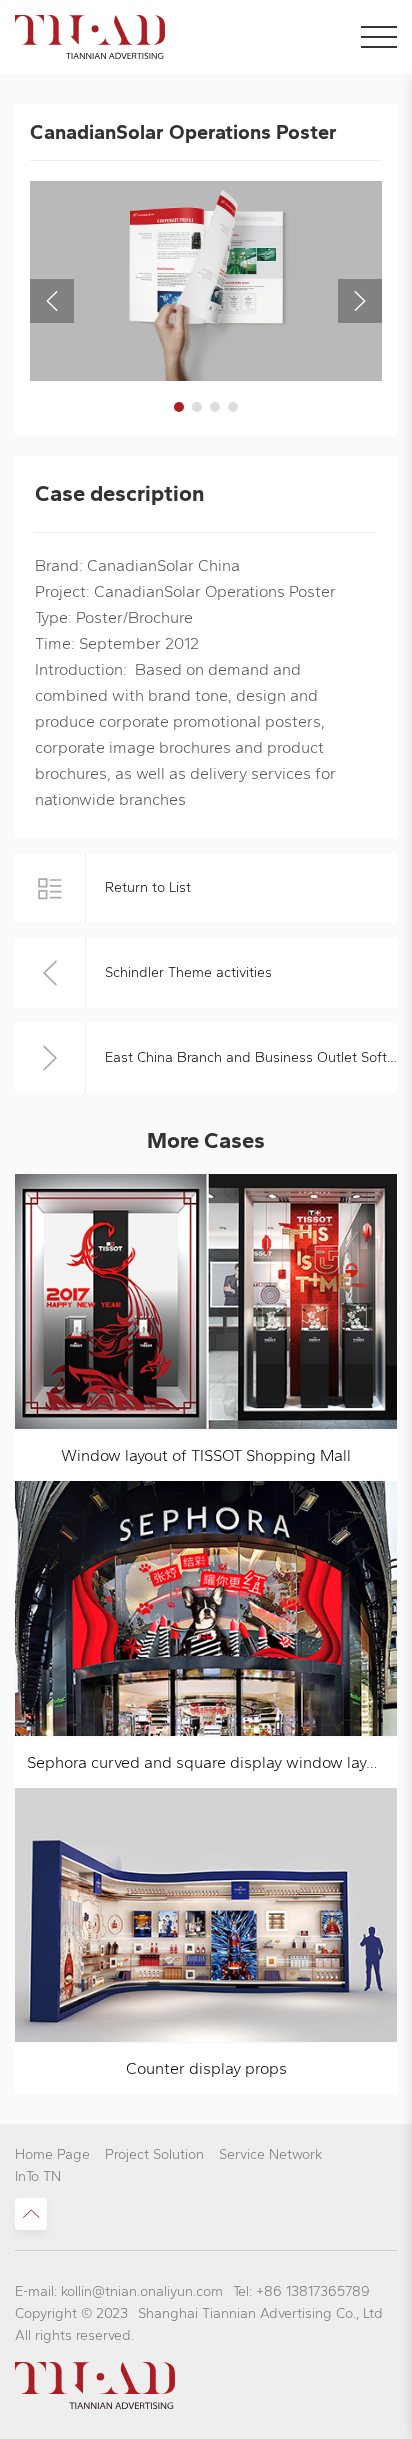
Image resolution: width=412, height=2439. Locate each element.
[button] (179, 407)
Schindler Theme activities (188, 972)
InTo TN (38, 2176)
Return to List (148, 887)
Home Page (52, 2154)
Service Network (270, 2154)
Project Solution (154, 2154)
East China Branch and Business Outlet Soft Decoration (251, 1057)
